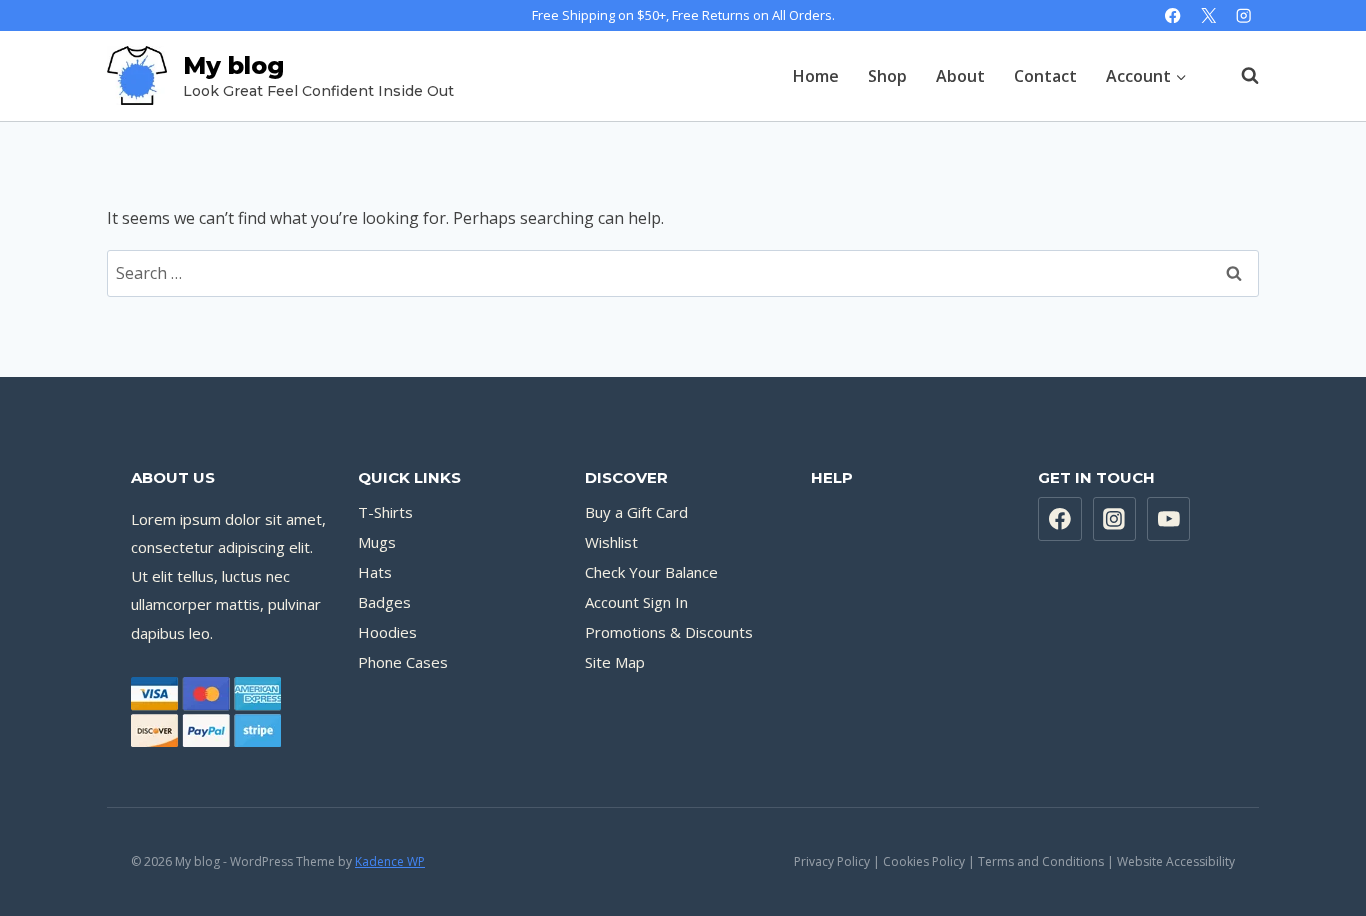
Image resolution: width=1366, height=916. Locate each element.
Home (816, 76)
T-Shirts (385, 512)
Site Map (615, 662)
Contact (1045, 76)
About (960, 76)
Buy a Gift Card (636, 512)
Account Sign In (636, 602)
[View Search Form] (1240, 76)
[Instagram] (1243, 15)
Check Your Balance (651, 572)
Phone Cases (403, 662)
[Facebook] (1173, 15)
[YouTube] (1169, 519)
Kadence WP (390, 861)
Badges (384, 602)
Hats (375, 572)
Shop (887, 76)
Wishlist (611, 542)
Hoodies (387, 632)
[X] (1208, 15)
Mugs (377, 542)
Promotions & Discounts (669, 632)
